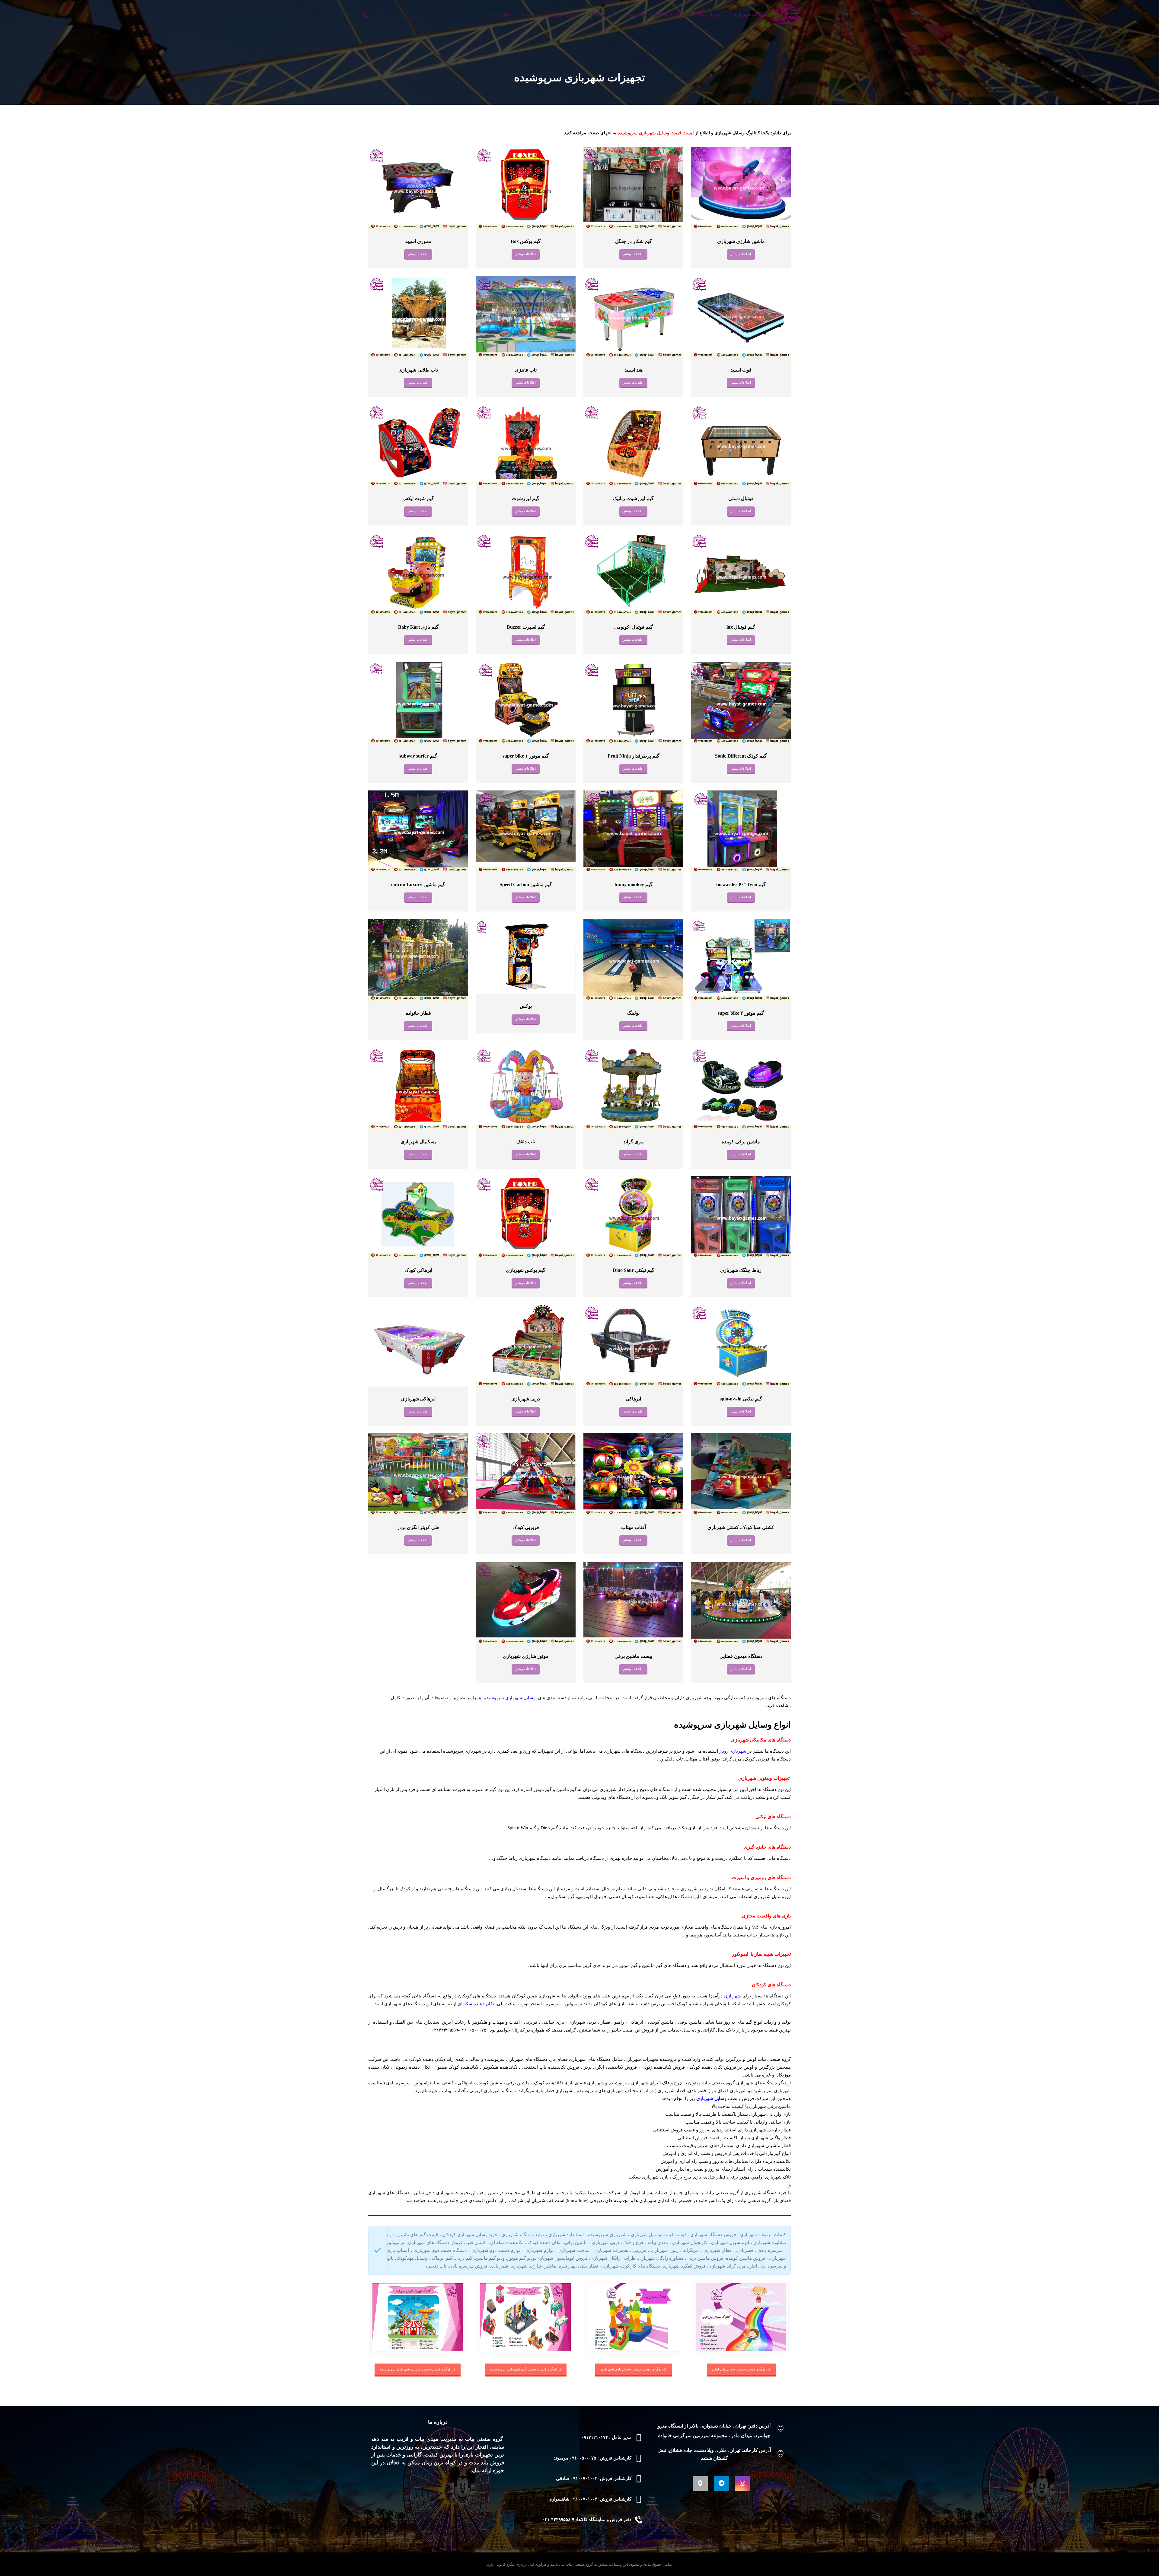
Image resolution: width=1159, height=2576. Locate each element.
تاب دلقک (526, 1142)
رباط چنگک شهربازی (741, 1270)
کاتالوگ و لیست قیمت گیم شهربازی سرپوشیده (526, 2369)
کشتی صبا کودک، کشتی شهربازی (741, 1527)
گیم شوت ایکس (418, 498)
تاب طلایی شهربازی (418, 370)
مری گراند (633, 1142)
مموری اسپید (418, 241)
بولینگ (633, 1013)
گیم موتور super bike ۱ (526, 756)
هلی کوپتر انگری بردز (418, 1527)
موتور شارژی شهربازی (526, 1656)
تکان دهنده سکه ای (476, 2004)
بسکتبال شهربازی (418, 1142)
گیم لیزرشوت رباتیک (633, 498)
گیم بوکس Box (526, 241)
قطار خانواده (418, 1013)
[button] (742, 2483)
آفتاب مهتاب (633, 1527)
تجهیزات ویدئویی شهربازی (764, 1778)
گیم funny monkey (633, 884)
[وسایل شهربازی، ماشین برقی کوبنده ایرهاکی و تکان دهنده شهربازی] (788, 15)
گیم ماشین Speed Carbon (526, 884)
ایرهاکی (633, 1399)
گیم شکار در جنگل (633, 241)
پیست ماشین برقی (633, 1656)
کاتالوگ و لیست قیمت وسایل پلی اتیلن (741, 2369)
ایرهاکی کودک (418, 1270)
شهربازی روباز (733, 1751)
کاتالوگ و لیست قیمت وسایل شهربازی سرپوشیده (418, 2369)
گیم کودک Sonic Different (741, 756)
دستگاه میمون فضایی (741, 1656)
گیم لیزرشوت (526, 498)
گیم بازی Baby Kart (418, 627)
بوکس (526, 1006)
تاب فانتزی (526, 370)
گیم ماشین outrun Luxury (418, 884)
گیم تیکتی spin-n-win (741, 1399)
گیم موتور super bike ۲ (741, 1013)
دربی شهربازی (526, 1399)
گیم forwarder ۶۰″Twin (741, 884)
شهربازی (733, 1996)
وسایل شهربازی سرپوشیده (510, 1698)
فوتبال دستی (741, 498)
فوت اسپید (741, 370)
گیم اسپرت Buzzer (526, 627)
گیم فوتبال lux (741, 627)
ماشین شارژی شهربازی (741, 241)
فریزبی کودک (526, 1527)
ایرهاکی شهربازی (418, 1399)
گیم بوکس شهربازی (526, 1270)
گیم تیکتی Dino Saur (633, 1270)
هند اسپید (633, 370)
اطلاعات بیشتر (741, 254)
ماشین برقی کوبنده (741, 1142)
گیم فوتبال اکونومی (633, 627)
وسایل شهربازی (711, 2099)
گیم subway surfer (418, 756)
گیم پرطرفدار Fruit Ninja (633, 756)
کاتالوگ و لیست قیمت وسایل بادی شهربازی (634, 2369)
